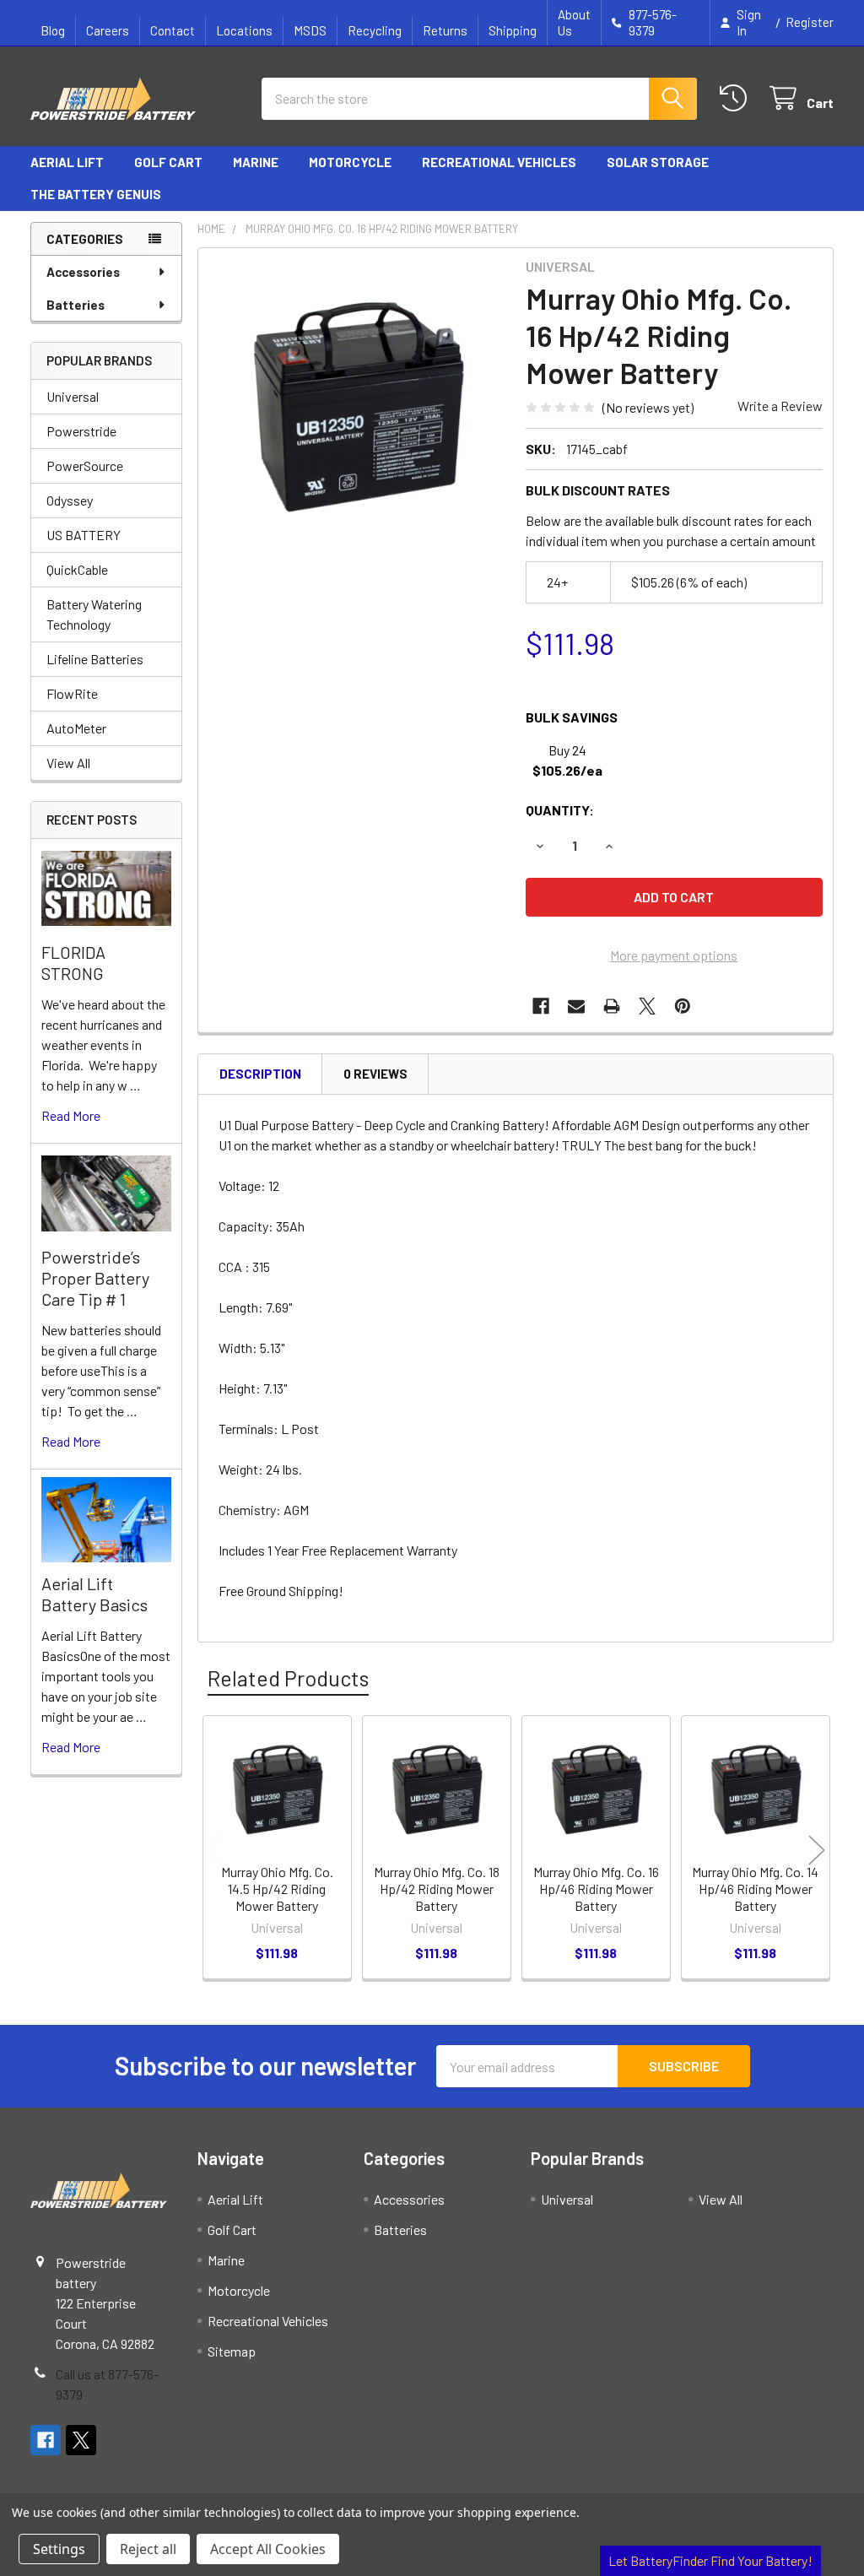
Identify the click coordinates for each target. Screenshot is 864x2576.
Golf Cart (168, 162)
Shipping (513, 30)
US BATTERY (84, 535)
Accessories (83, 272)
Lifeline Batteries (95, 659)
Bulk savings (572, 717)
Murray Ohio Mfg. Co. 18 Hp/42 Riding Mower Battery (437, 1889)
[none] (357, 407)
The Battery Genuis (96, 194)
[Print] (612, 1006)
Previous (214, 1850)
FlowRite (72, 693)
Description (260, 1074)
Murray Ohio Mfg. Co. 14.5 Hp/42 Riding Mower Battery (277, 1889)
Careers (108, 30)
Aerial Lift (67, 162)
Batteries (76, 305)
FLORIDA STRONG (73, 963)
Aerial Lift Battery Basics (94, 1594)
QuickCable (77, 569)
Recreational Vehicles (499, 162)
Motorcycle (350, 162)
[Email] (576, 1006)
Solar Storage (658, 162)
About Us (574, 22)
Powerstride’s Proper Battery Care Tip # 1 (95, 1278)
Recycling (375, 30)
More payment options (674, 955)
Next (817, 1850)
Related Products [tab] (288, 1678)
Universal (73, 396)
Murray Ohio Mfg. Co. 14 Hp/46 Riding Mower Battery (755, 1889)
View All (68, 763)
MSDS (310, 30)
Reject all (148, 2549)
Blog (53, 30)
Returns (445, 30)
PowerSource (85, 465)
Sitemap (232, 2351)
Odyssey (70, 500)
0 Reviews (375, 1074)
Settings (59, 2549)
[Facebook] (541, 1006)
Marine (256, 162)
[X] (647, 1006)
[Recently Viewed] (737, 98)
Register (810, 22)
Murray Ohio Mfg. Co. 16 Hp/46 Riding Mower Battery (596, 1889)
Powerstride (81, 431)
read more (71, 1115)
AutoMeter (76, 728)
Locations (244, 30)
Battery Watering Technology (94, 614)
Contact (173, 30)
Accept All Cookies (268, 2549)
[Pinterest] (683, 1006)
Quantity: (560, 810)
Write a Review (780, 406)
